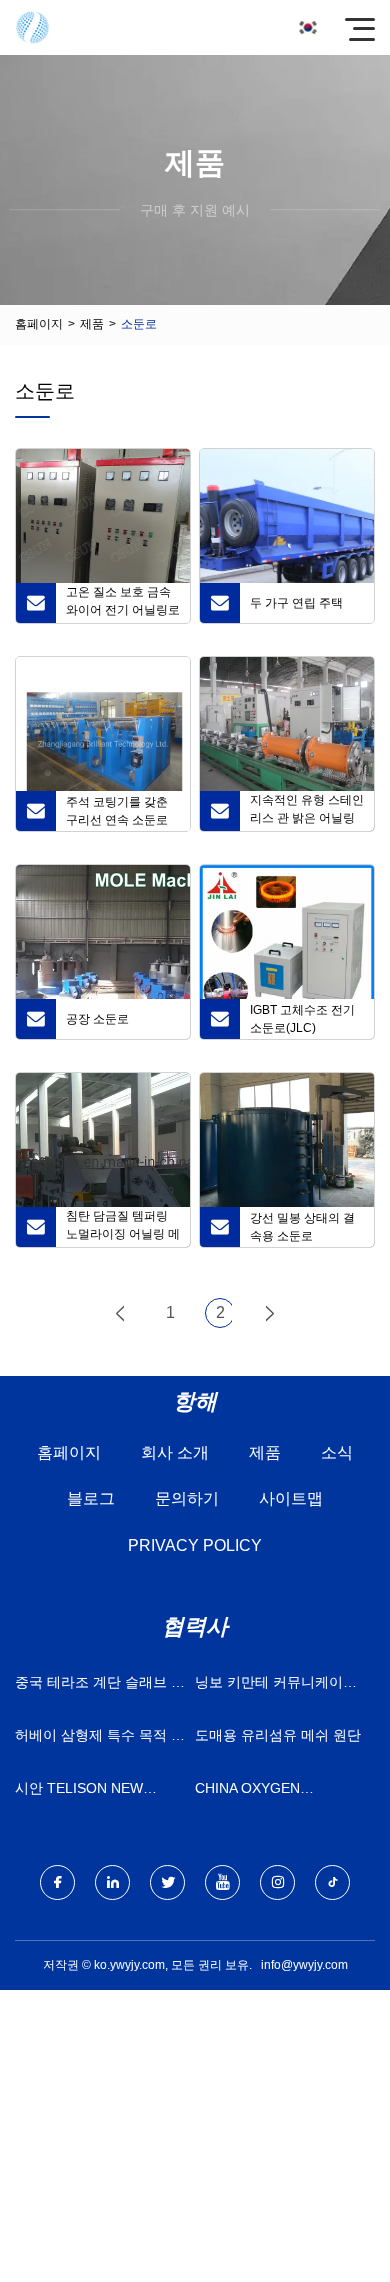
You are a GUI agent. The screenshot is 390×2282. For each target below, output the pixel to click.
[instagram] (277, 1882)
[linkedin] (112, 1882)
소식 (337, 1452)
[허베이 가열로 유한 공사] (32, 27)
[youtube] (222, 1882)
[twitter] (167, 1882)
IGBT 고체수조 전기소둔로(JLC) (302, 1019)
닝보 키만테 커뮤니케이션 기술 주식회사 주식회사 (276, 1686)
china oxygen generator (247, 1792)
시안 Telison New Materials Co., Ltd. (87, 1792)
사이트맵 (291, 1498)
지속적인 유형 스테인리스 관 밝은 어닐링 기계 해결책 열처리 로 (307, 812)
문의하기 (187, 1498)
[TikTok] (332, 1882)
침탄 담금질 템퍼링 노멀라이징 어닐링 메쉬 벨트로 (123, 1228)
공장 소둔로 (97, 1019)
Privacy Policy (195, 1545)
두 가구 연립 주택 (296, 603)
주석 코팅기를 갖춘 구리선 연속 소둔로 (117, 811)
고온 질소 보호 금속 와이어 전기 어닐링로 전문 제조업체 (123, 604)
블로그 (91, 1498)
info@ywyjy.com (304, 1965)
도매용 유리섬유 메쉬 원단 (278, 1735)
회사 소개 (175, 1452)
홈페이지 (39, 324)
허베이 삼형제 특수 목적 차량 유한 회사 (100, 1739)
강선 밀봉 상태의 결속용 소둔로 (302, 1227)
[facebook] (57, 1882)
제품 (92, 324)
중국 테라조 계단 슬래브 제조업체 (100, 1686)
